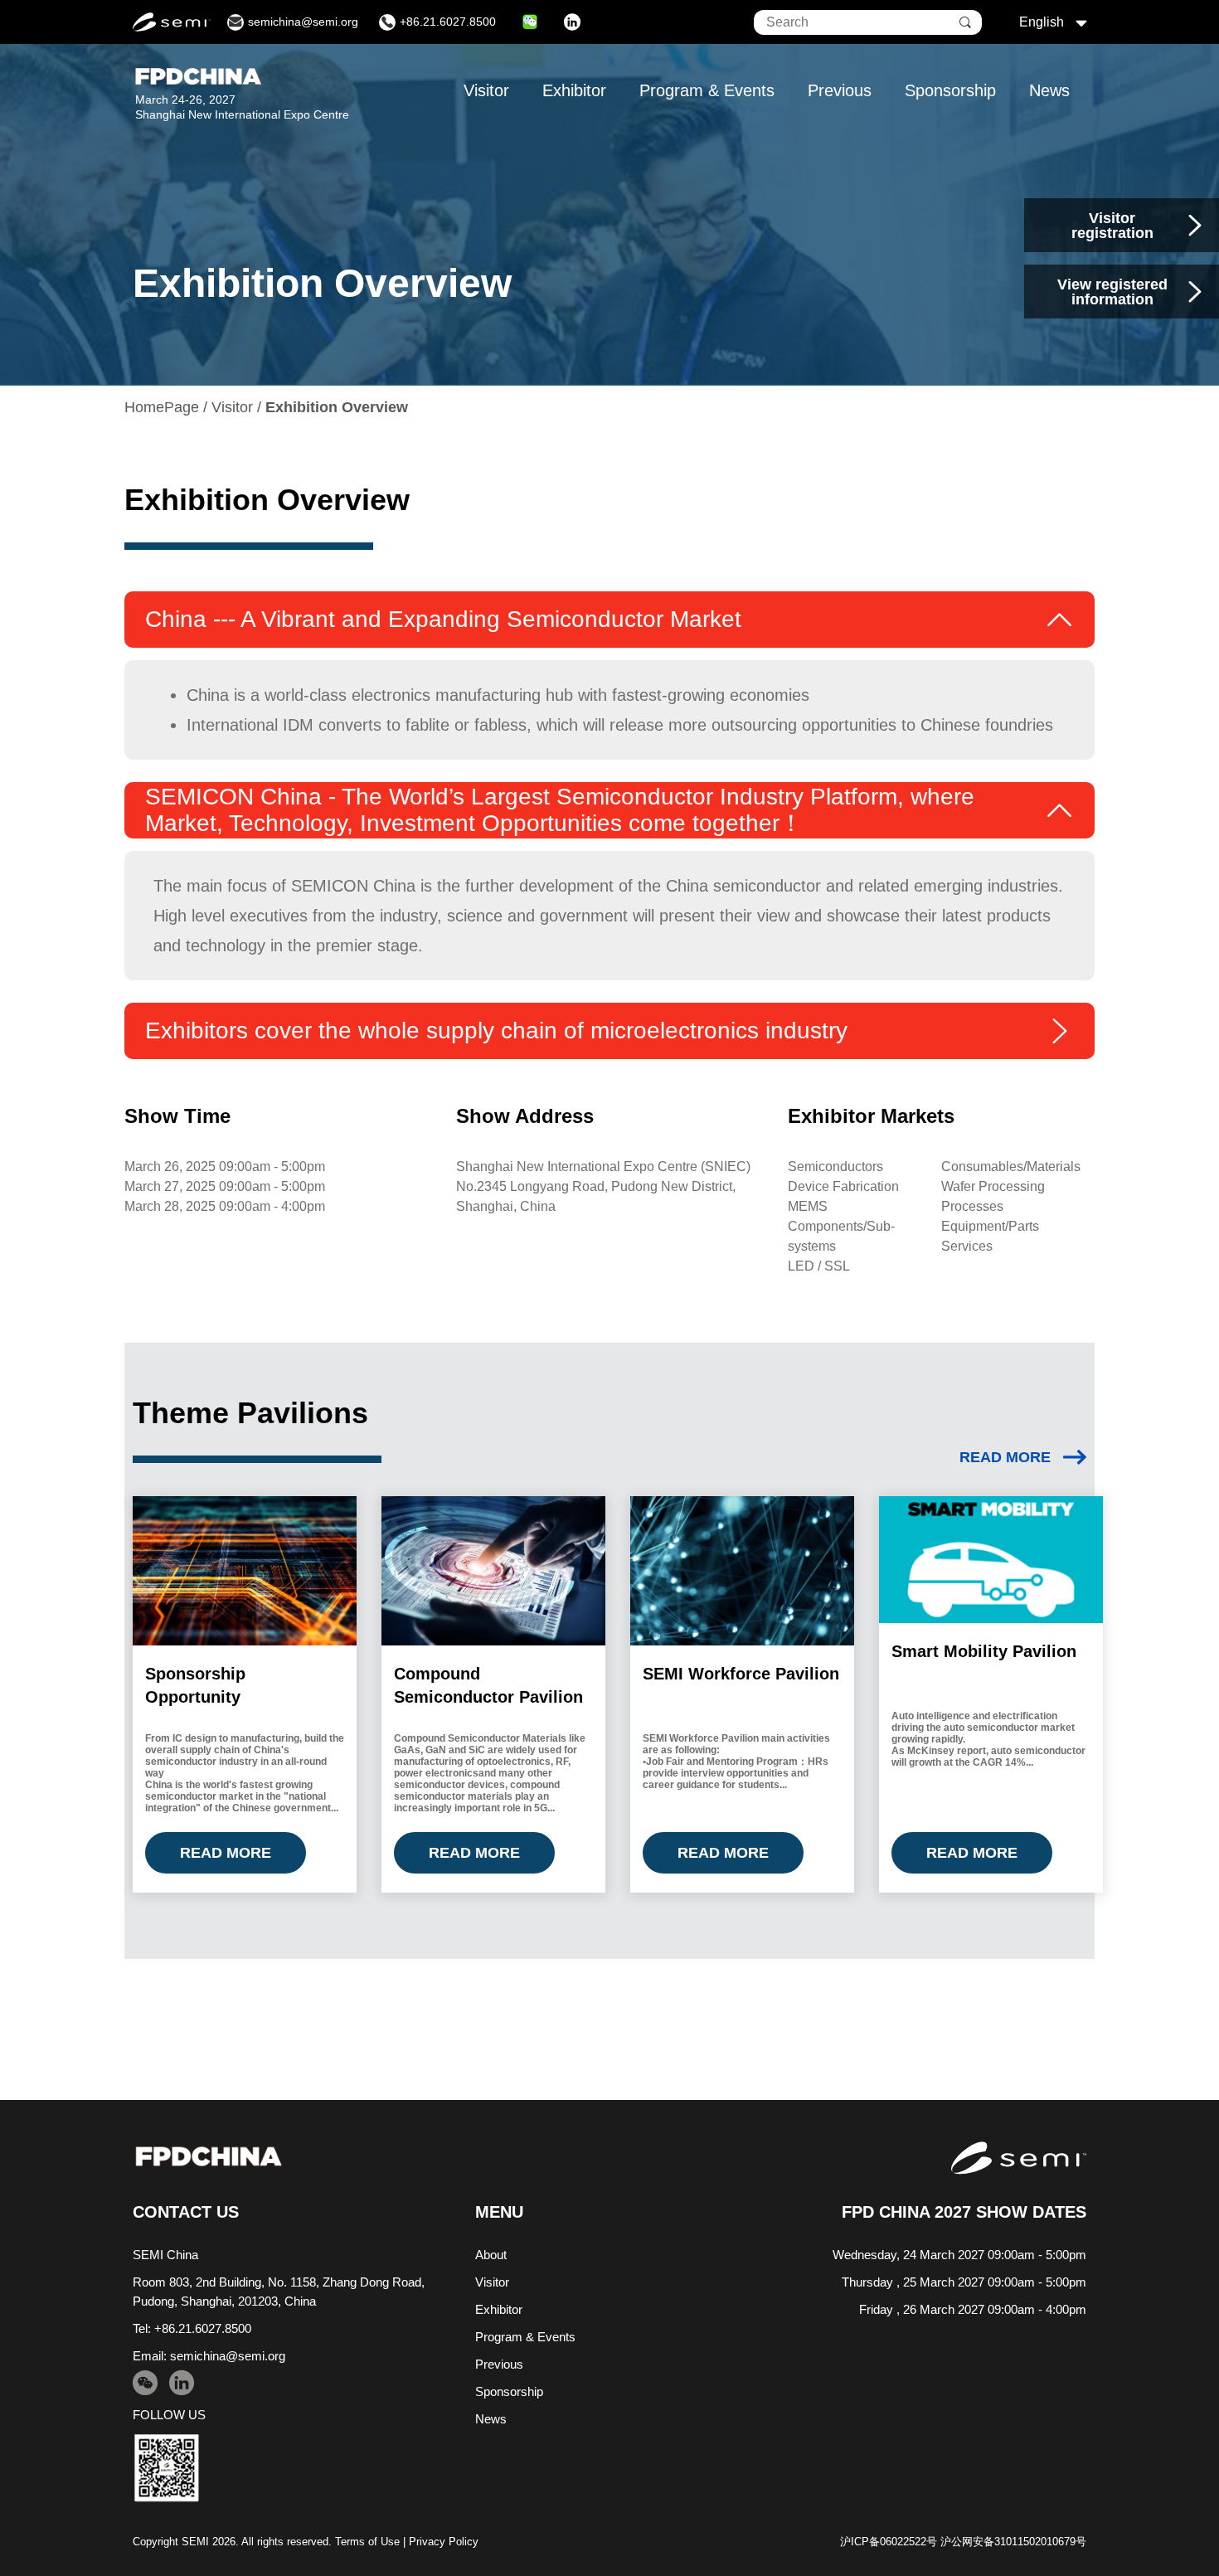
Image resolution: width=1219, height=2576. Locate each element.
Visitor (486, 90)
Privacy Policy (444, 2542)
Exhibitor (574, 90)
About (491, 2255)
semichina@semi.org (228, 2356)
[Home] (209, 2157)
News (1049, 90)
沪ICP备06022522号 (889, 2542)
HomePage (162, 407)
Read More (1005, 1457)
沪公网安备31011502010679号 (1013, 2542)
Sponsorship (950, 90)
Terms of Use (367, 2542)
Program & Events (707, 90)
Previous (840, 90)
